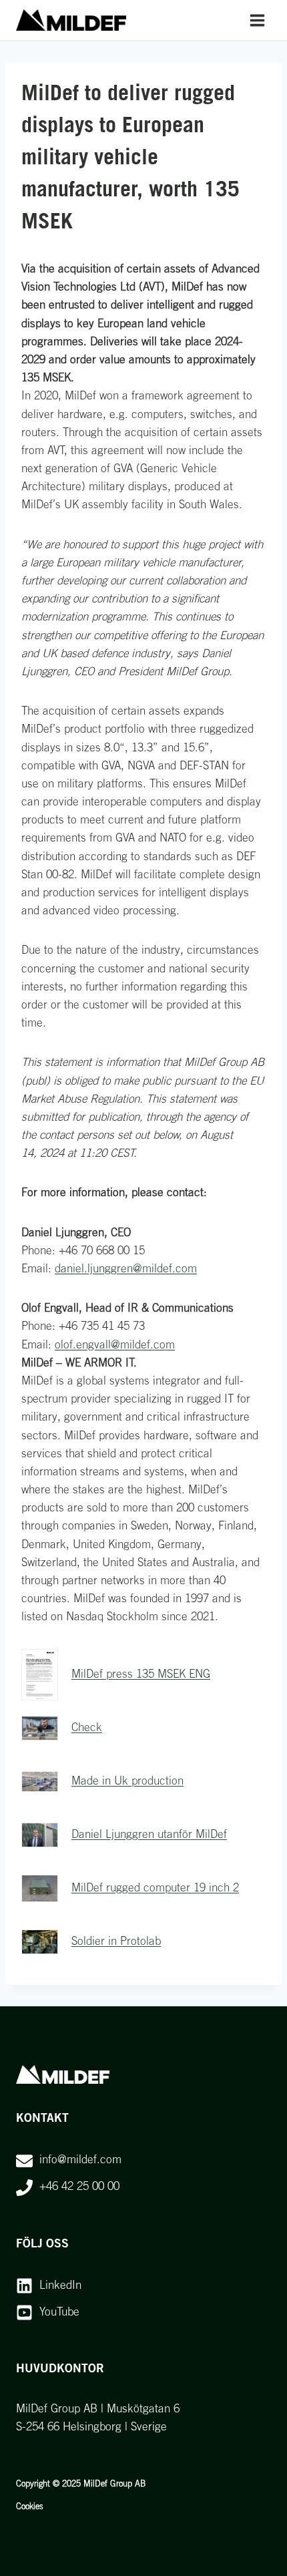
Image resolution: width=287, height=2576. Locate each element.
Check (87, 1728)
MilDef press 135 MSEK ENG (141, 1675)
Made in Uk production (127, 1782)
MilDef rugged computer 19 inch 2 (155, 1888)
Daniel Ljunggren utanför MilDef (149, 1835)
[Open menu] (257, 20)
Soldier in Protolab (116, 1942)
